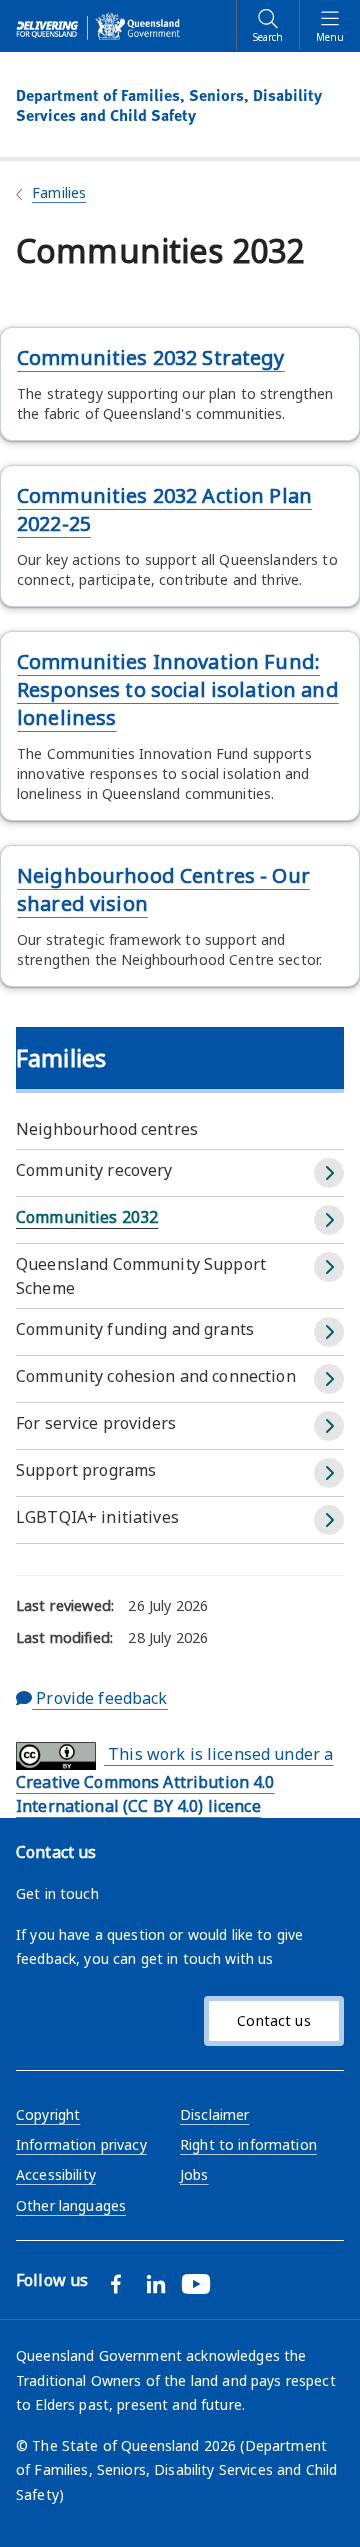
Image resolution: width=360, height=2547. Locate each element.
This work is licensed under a (174, 1780)
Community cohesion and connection (156, 1376)
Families (59, 192)
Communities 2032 (87, 1217)
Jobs (194, 2174)
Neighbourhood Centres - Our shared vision (163, 889)
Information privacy (81, 2144)
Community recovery (94, 1170)
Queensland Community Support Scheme (141, 1276)
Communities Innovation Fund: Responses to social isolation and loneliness (178, 689)
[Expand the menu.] (329, 1173)
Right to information (248, 2144)
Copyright (48, 2114)
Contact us (273, 2020)
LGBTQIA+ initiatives (97, 1517)
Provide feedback (99, 1698)
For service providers (96, 1423)
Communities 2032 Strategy (151, 357)
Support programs (86, 1470)
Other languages (71, 2205)
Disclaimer (214, 2114)
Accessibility (56, 2174)
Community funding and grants (135, 1329)
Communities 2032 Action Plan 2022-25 (164, 509)
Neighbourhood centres (107, 1129)
